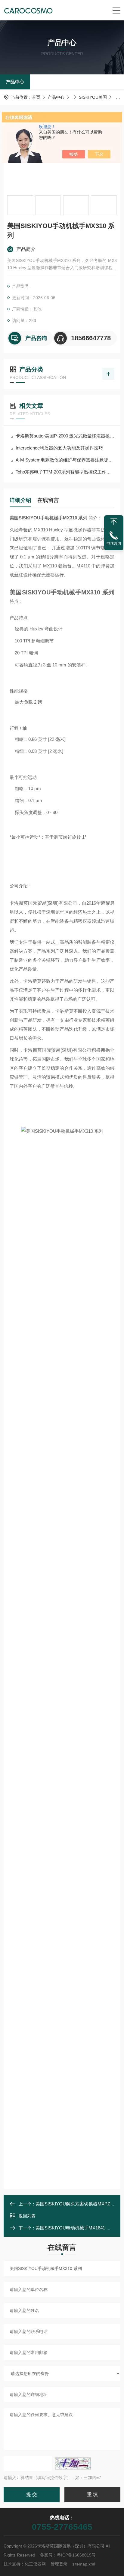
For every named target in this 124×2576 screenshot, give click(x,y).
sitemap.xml (84, 2564)
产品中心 (15, 82)
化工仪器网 (35, 2564)
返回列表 (27, 2216)
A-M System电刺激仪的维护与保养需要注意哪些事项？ (65, 460)
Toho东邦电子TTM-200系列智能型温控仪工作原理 (65, 472)
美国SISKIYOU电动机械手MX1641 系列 (75, 2228)
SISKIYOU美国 (93, 97)
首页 (36, 97)
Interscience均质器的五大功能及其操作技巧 (59, 448)
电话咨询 (114, 543)
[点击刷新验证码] (73, 2463)
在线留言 (48, 500)
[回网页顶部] (114, 522)
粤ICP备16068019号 (76, 2555)
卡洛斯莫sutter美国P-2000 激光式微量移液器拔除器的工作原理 (65, 436)
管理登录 (59, 2564)
